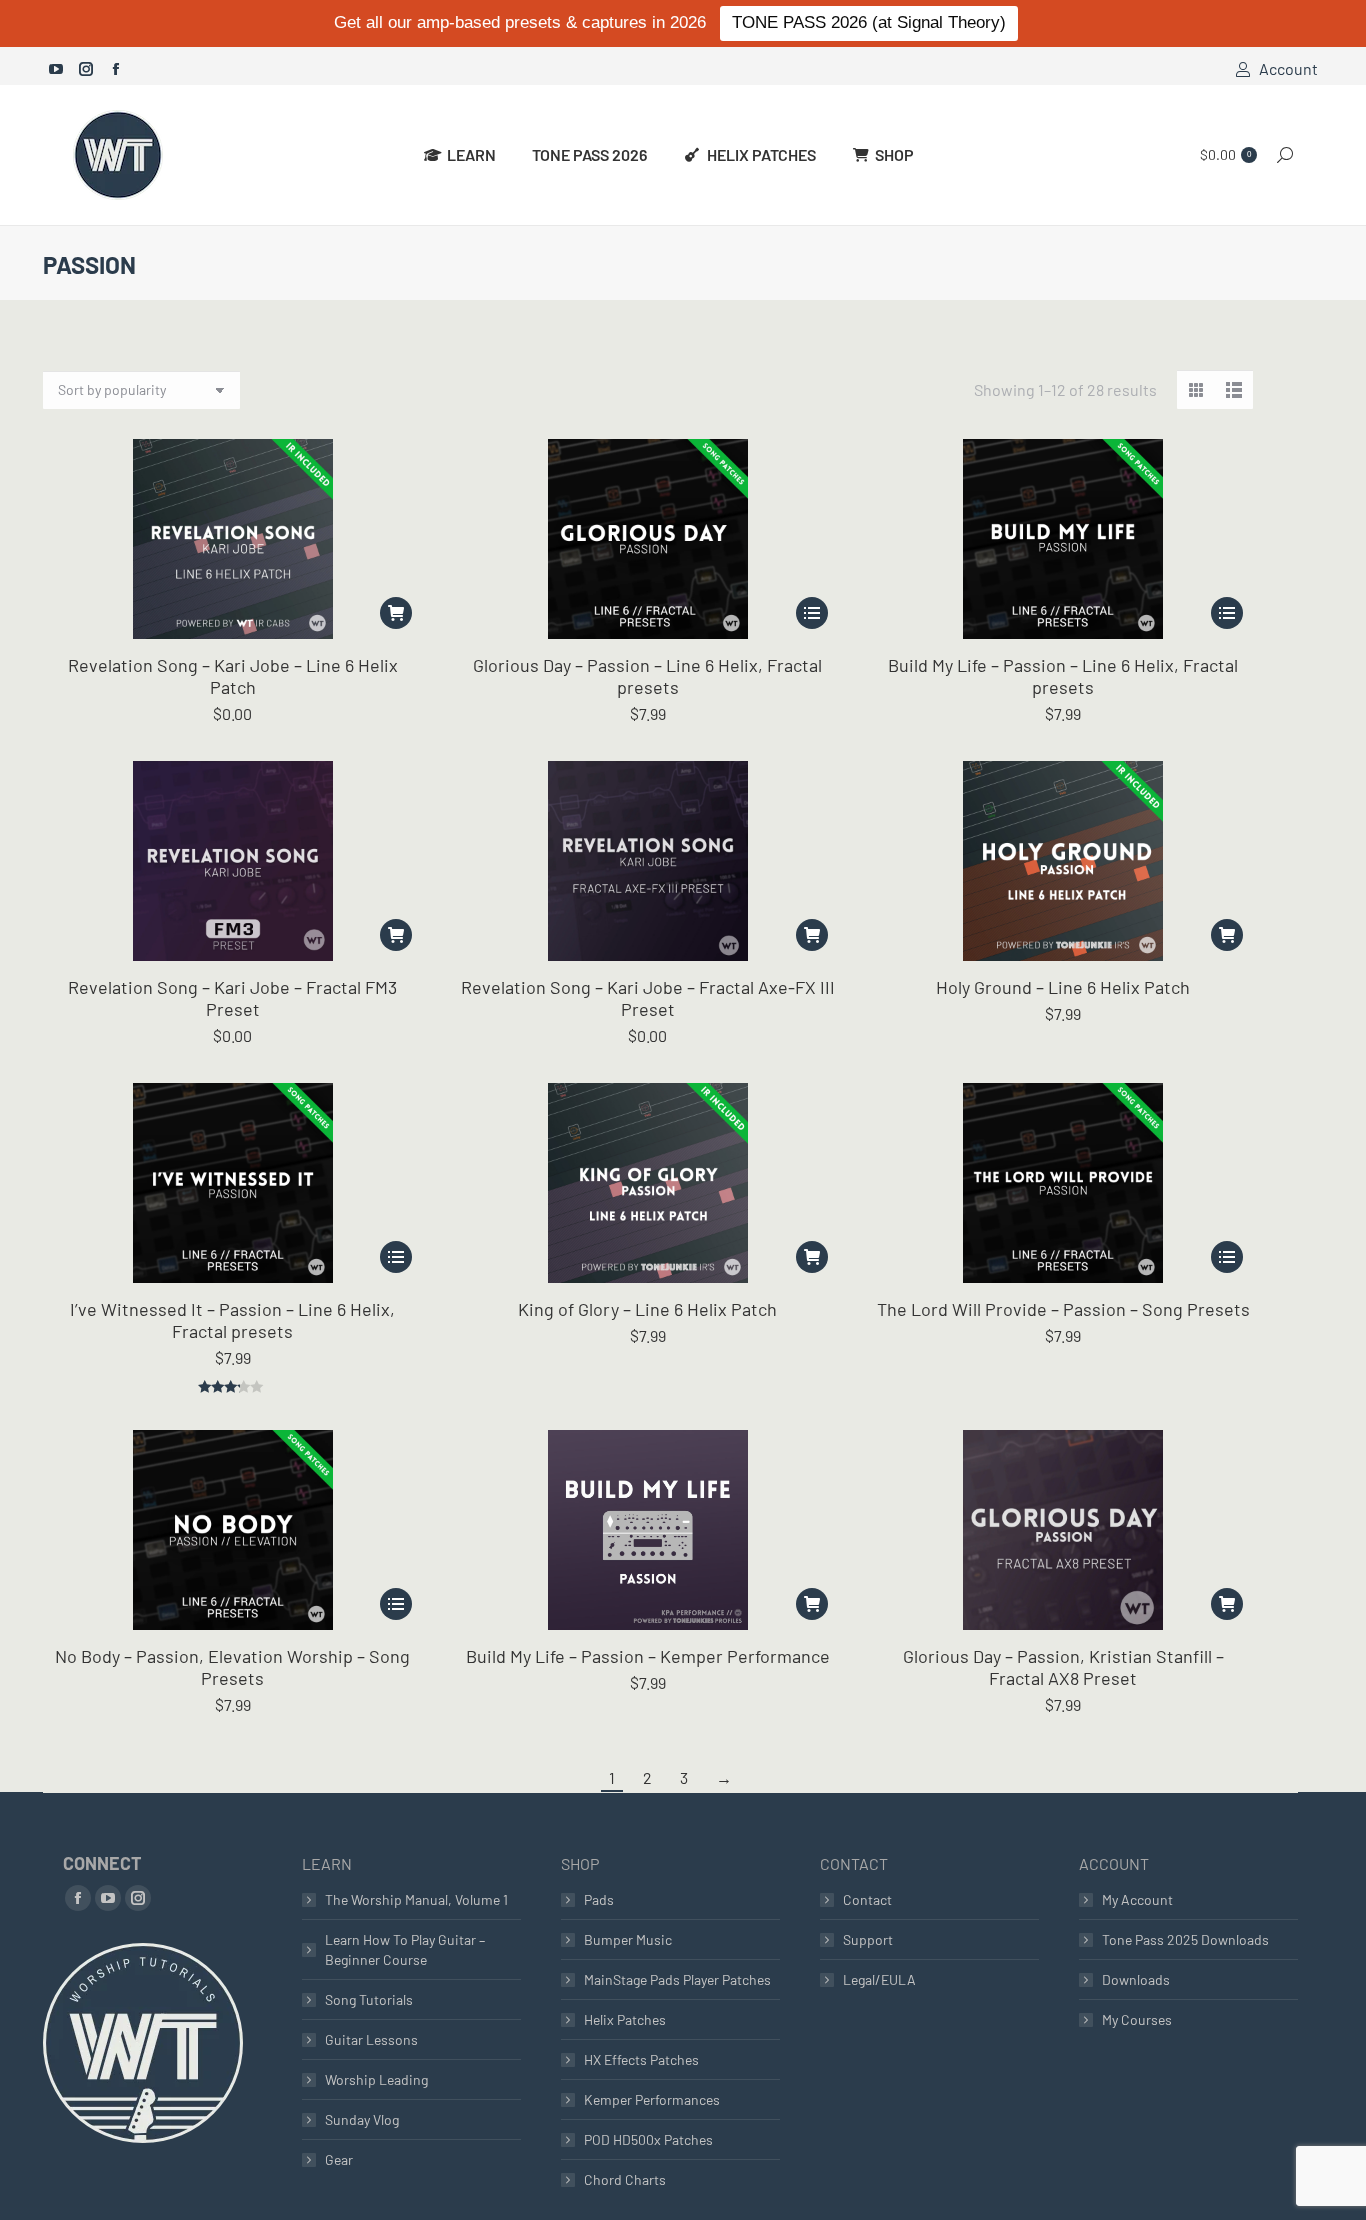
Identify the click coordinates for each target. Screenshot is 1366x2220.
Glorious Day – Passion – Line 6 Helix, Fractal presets (647, 676)
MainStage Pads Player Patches (677, 1979)
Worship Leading (376, 2079)
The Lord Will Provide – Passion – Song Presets (1063, 1309)
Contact (867, 1899)
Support (868, 1939)
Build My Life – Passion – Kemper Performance (648, 1656)
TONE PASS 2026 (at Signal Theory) (869, 22)
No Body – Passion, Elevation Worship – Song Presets (232, 1667)
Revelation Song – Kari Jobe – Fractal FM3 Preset (232, 998)
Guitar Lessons (371, 2039)
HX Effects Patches (641, 2059)
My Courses (1137, 2019)
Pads (599, 1899)
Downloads (1136, 1979)
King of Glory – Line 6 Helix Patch (647, 1309)
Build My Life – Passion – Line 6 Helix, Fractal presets (1063, 676)
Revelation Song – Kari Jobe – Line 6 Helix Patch (233, 676)
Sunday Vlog (362, 2119)
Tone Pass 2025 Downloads (1185, 1939)
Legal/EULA (879, 1979)
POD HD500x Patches (648, 2139)
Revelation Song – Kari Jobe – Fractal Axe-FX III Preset (648, 998)
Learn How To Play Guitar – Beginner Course (405, 1949)
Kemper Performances (652, 2099)
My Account (1137, 1899)
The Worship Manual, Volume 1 (416, 1899)
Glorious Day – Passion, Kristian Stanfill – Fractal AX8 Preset (1063, 1667)
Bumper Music (628, 1939)
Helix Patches (625, 2019)
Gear (339, 2159)
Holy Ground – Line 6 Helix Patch (1063, 987)
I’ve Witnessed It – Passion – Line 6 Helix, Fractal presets (232, 1320)
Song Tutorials (369, 1999)
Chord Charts (625, 2179)
